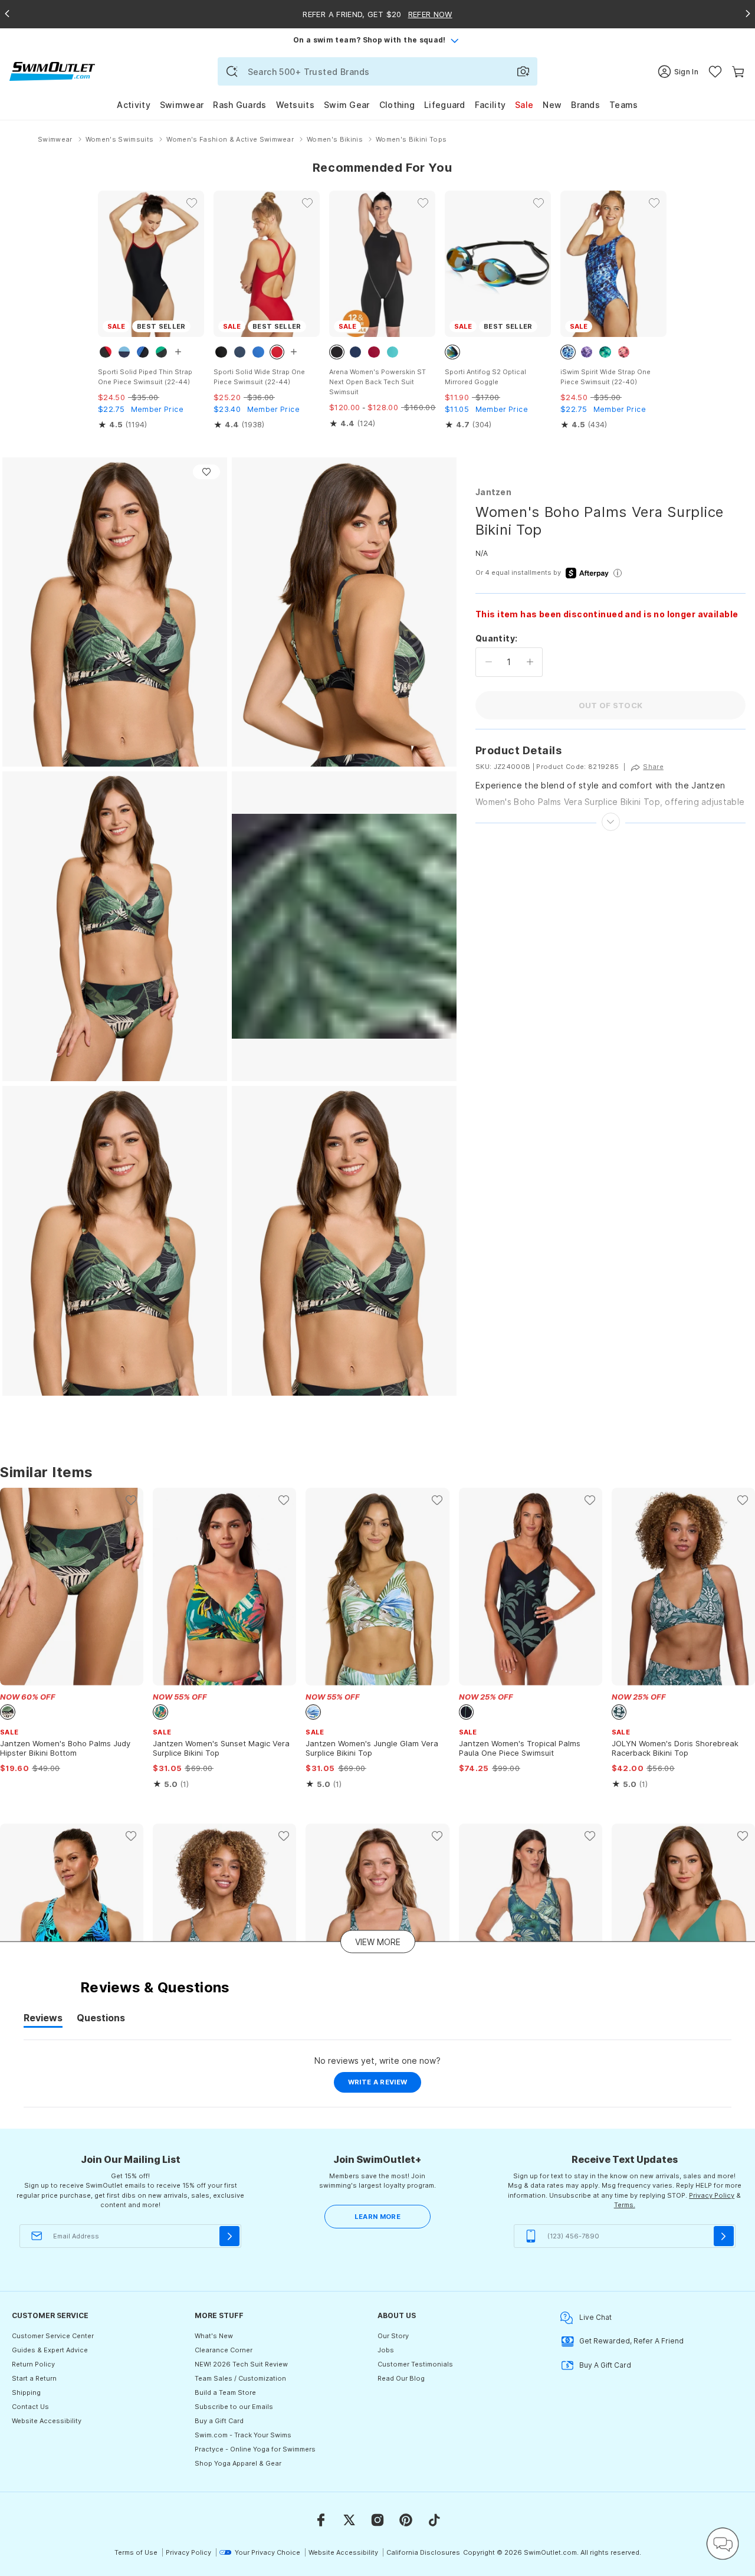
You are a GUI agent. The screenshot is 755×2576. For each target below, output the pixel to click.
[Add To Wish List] (206, 472)
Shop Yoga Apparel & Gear (238, 2463)
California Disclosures (423, 2552)
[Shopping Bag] (738, 72)
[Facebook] (321, 2520)
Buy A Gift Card (605, 2365)
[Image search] (523, 71)
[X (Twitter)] (349, 2520)
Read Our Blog (401, 2378)
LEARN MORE (377, 2217)
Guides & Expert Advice (50, 2350)
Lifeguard (445, 105)
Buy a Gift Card (219, 2421)
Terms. (625, 2205)
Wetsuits (295, 105)
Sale (524, 105)
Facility (490, 105)
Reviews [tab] (43, 2019)
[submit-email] (229, 2236)
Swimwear (182, 105)
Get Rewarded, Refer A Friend (631, 2341)
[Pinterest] (406, 2520)
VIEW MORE (378, 1942)
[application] (723, 2544)
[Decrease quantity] (489, 662)
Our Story (393, 2336)
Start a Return (34, 2378)
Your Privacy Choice (267, 2552)
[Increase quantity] (530, 662)
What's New (214, 2336)
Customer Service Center (53, 2336)
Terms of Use (136, 2552)
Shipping (26, 2392)
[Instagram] (377, 2520)
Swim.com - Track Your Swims (243, 2435)
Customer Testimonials (415, 2364)
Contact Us (30, 2407)
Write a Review (385, 2085)
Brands (585, 105)
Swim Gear (347, 105)
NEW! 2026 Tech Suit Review (241, 2364)
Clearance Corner (224, 2350)
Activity (133, 105)
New (552, 105)
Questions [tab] (101, 2019)
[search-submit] (232, 71)
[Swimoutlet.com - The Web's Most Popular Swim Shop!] (52, 71)
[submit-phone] (724, 2236)
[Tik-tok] (434, 2520)
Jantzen (493, 492)
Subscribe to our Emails (234, 2407)
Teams (624, 105)
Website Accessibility (47, 2421)
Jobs (386, 2350)
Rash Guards (239, 105)
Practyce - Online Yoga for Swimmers (255, 2449)
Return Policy (33, 2364)
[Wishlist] (715, 72)
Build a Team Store (225, 2392)
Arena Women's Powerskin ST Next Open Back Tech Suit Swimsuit (377, 382)
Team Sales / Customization (240, 2378)
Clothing (397, 105)
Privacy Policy (712, 2195)
